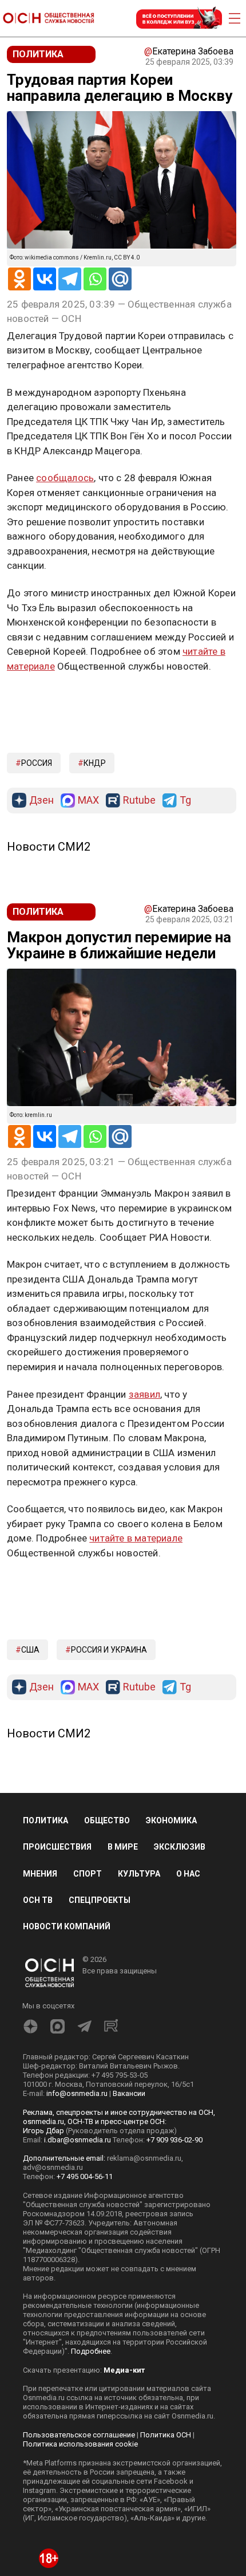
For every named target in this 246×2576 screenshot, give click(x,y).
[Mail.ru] (120, 279)
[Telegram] (70, 279)
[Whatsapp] (95, 279)
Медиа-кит (124, 2500)
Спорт (88, 2003)
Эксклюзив (180, 1976)
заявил (144, 1523)
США (30, 1779)
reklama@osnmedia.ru (144, 2288)
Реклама (43, 699)
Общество (107, 1950)
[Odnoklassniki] (19, 279)
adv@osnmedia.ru (53, 2297)
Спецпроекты (100, 2029)
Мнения (40, 2003)
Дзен (41, 930)
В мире (123, 1976)
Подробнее (91, 2481)
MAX (88, 930)
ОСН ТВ (38, 2029)
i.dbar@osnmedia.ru (78, 2269)
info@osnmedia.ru (77, 2223)
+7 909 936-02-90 (174, 2269)
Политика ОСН (166, 2564)
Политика (45, 1950)
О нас (188, 2003)
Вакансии (129, 2223)
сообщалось (65, 478)
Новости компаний (67, 2055)
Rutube (139, 930)
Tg (185, 930)
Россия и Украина (109, 1779)
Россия (37, 892)
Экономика (171, 1950)
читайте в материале (136, 1667)
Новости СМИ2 (49, 976)
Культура (139, 2003)
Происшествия (57, 1976)
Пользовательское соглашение (79, 2564)
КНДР (95, 892)
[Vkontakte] (45, 279)
